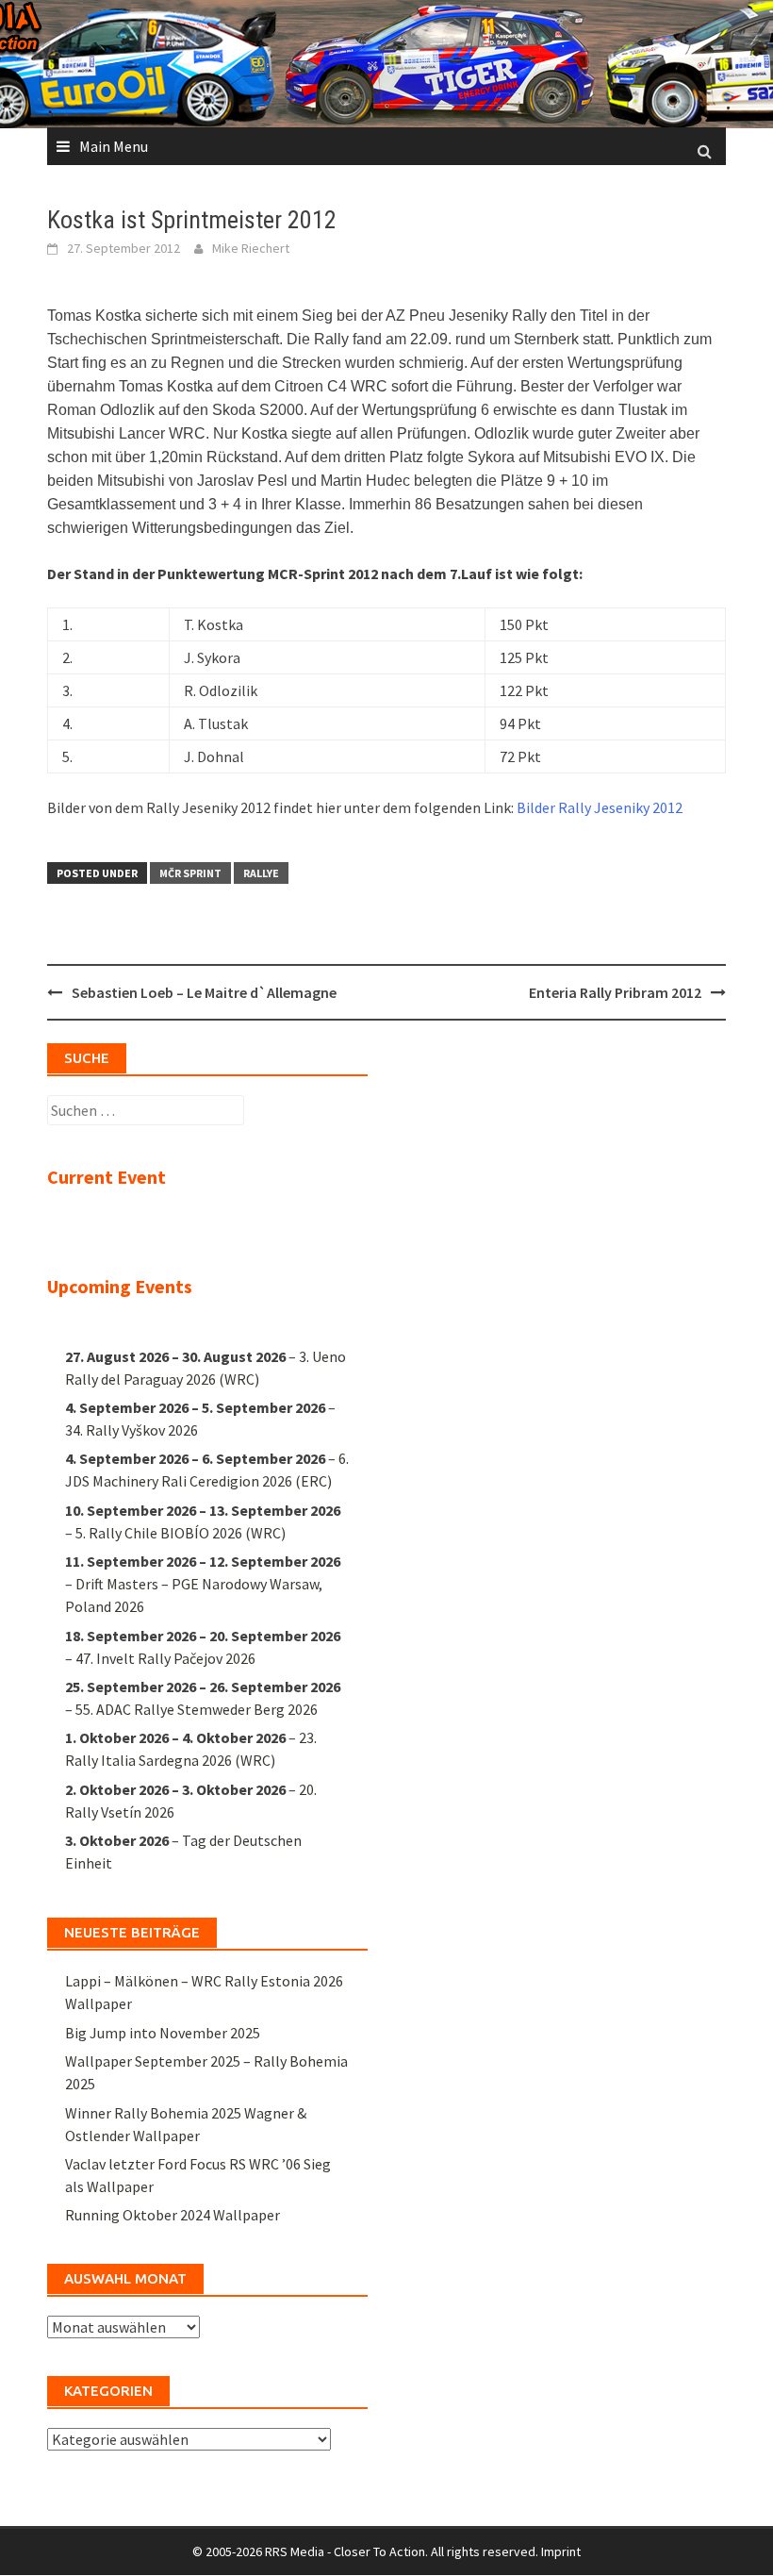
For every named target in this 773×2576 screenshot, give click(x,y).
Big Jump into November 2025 (163, 2033)
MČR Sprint (190, 873)
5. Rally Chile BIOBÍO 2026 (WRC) (181, 1533)
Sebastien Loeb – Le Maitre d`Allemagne (204, 992)
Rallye (261, 873)
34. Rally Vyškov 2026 (132, 1430)
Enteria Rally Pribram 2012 (615, 992)
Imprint (561, 2551)
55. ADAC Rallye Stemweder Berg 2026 (197, 1709)
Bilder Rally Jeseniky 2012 (600, 807)
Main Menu (114, 146)
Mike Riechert (251, 248)
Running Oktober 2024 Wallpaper (173, 2215)
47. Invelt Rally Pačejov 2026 (165, 1658)
